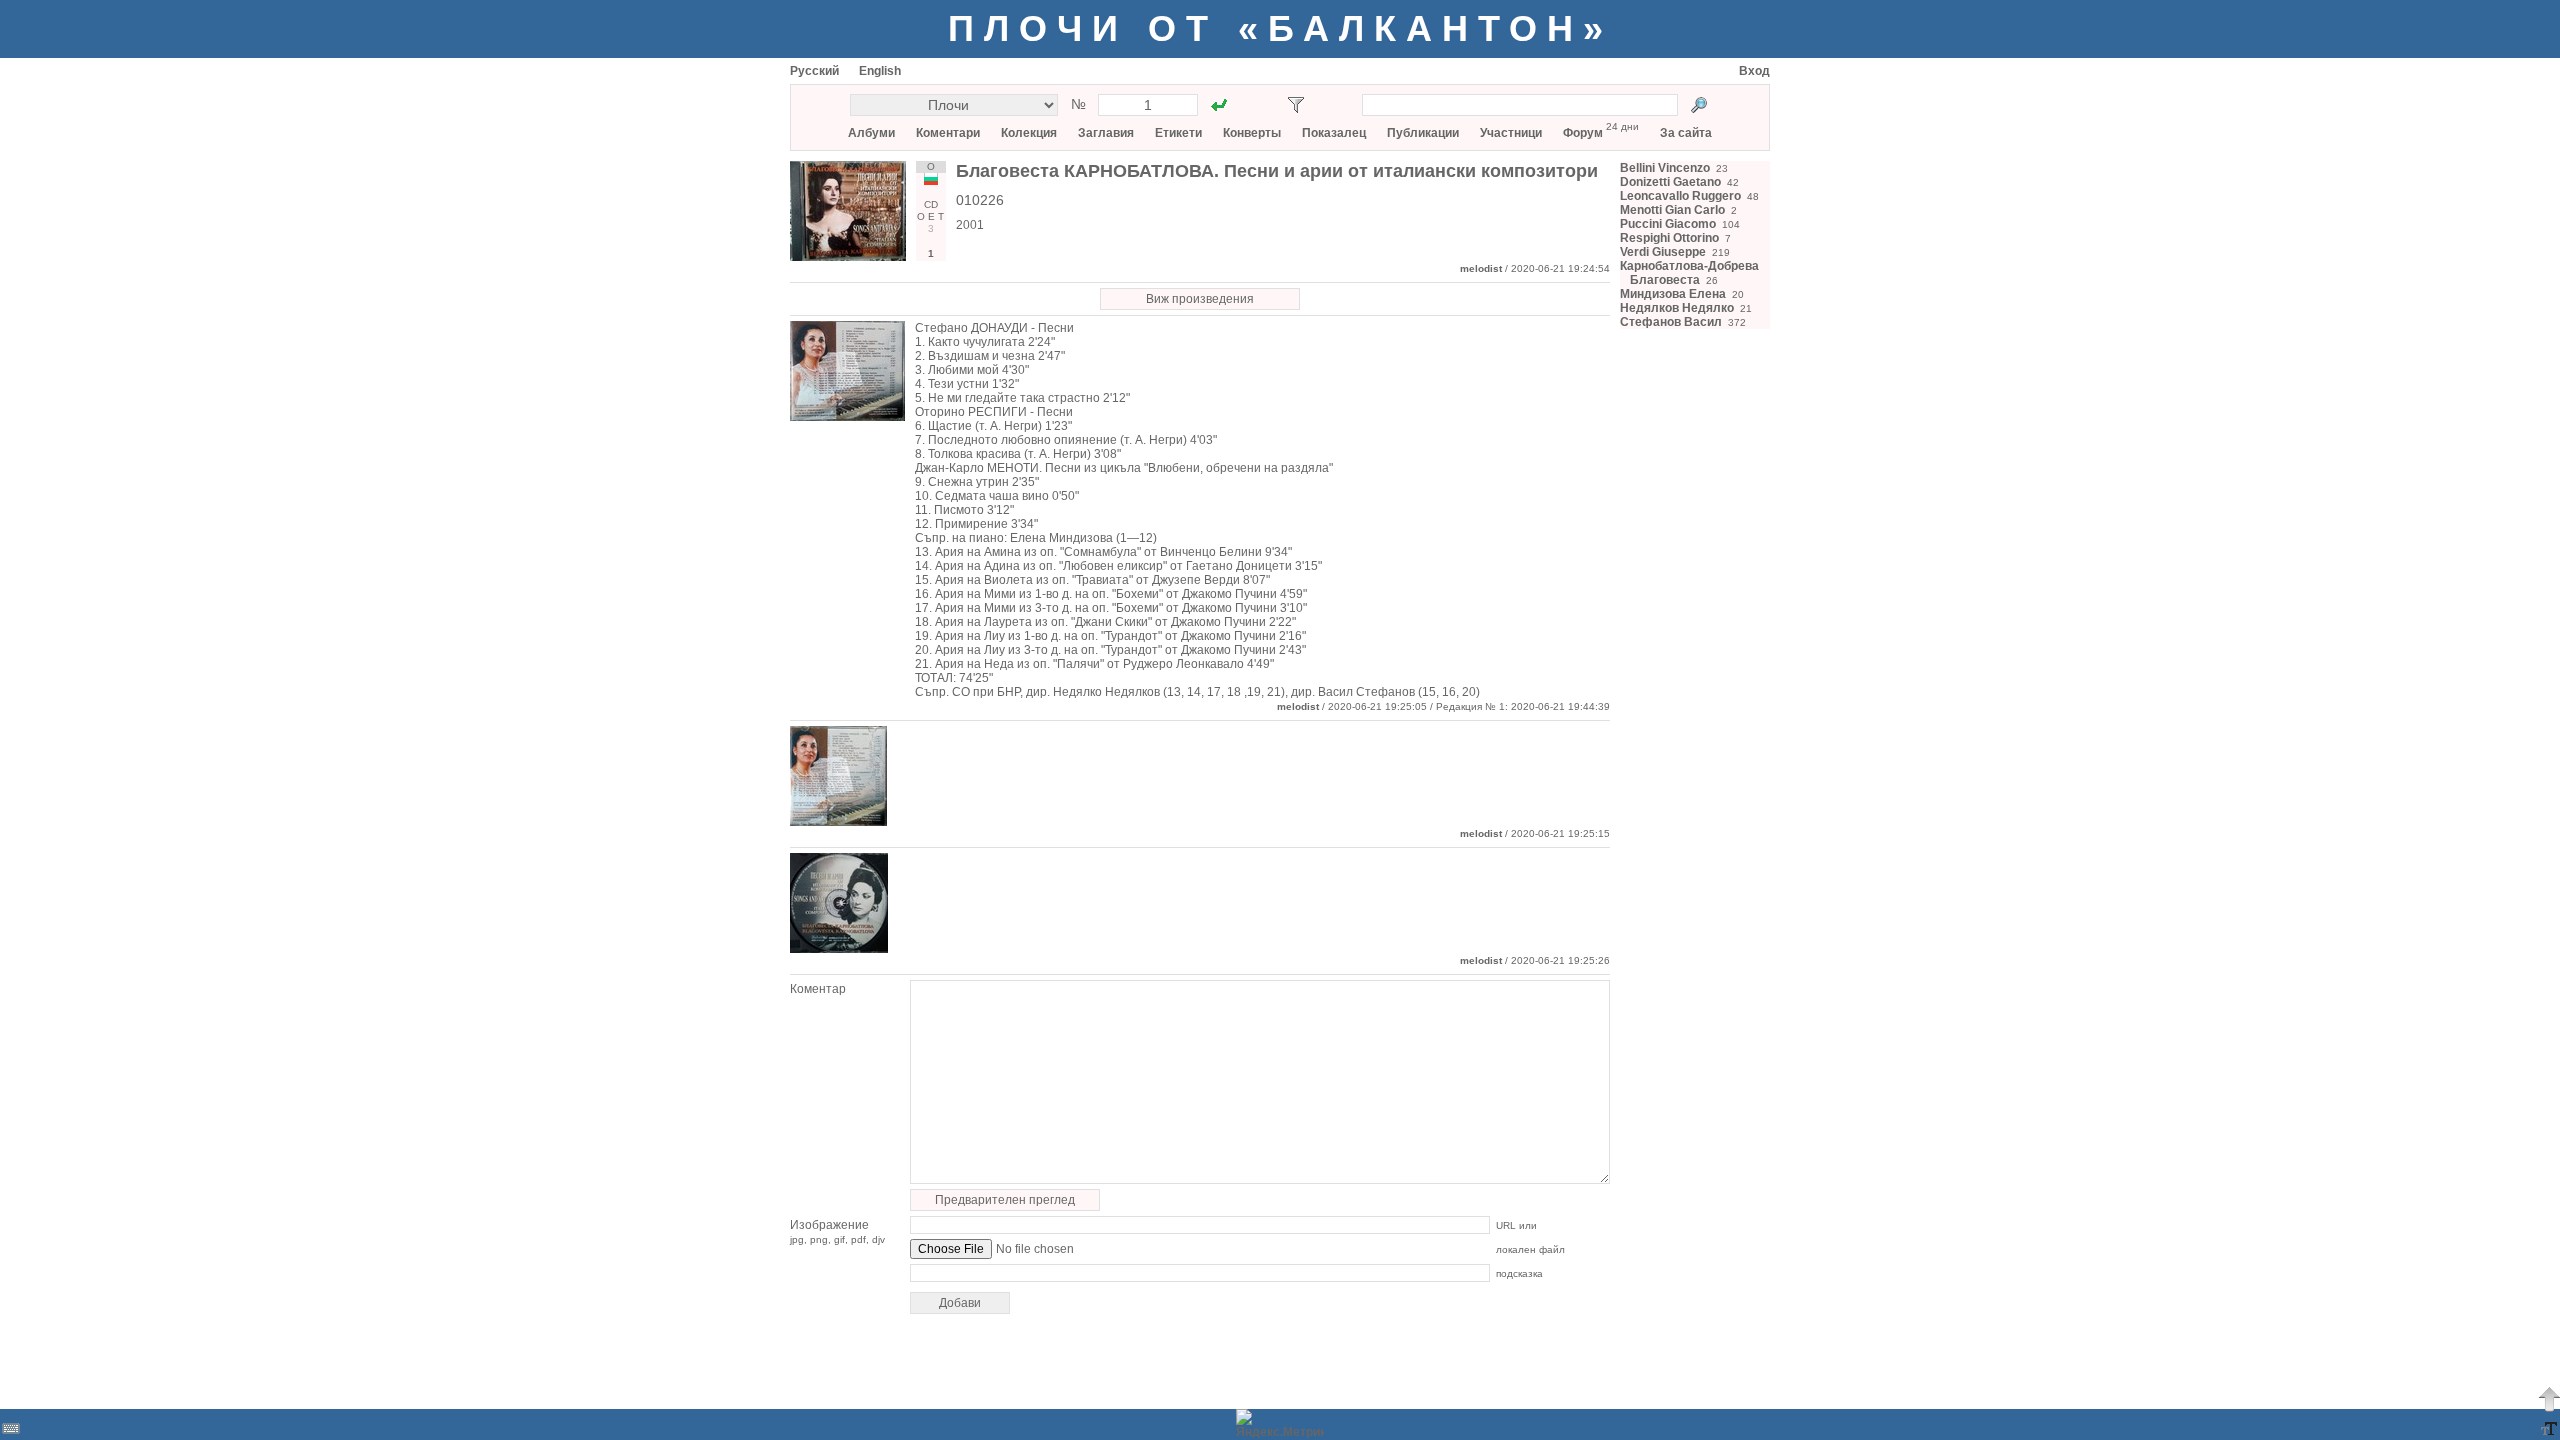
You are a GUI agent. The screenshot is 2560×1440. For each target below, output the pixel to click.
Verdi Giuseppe (1663, 252)
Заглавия (1106, 133)
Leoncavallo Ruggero (1680, 196)
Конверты (1252, 133)
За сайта (1686, 133)
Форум (1583, 133)
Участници (1511, 133)
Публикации (1423, 133)
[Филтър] (1296, 105)
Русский (814, 71)
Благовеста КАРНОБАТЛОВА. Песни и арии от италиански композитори (1277, 171)
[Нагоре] (2549, 1399)
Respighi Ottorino (1669, 238)
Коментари (948, 133)
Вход (1754, 71)
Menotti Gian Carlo (1672, 210)
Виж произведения (1200, 299)
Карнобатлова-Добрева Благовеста (1689, 273)
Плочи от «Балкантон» (1280, 28)
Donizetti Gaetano (1670, 182)
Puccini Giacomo (1668, 224)
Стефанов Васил (1671, 322)
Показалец (1334, 133)
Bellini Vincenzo (1665, 168)
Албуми (871, 133)
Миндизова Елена (1673, 294)
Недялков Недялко (1677, 308)
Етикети (1178, 133)
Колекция (1029, 133)
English (880, 71)
